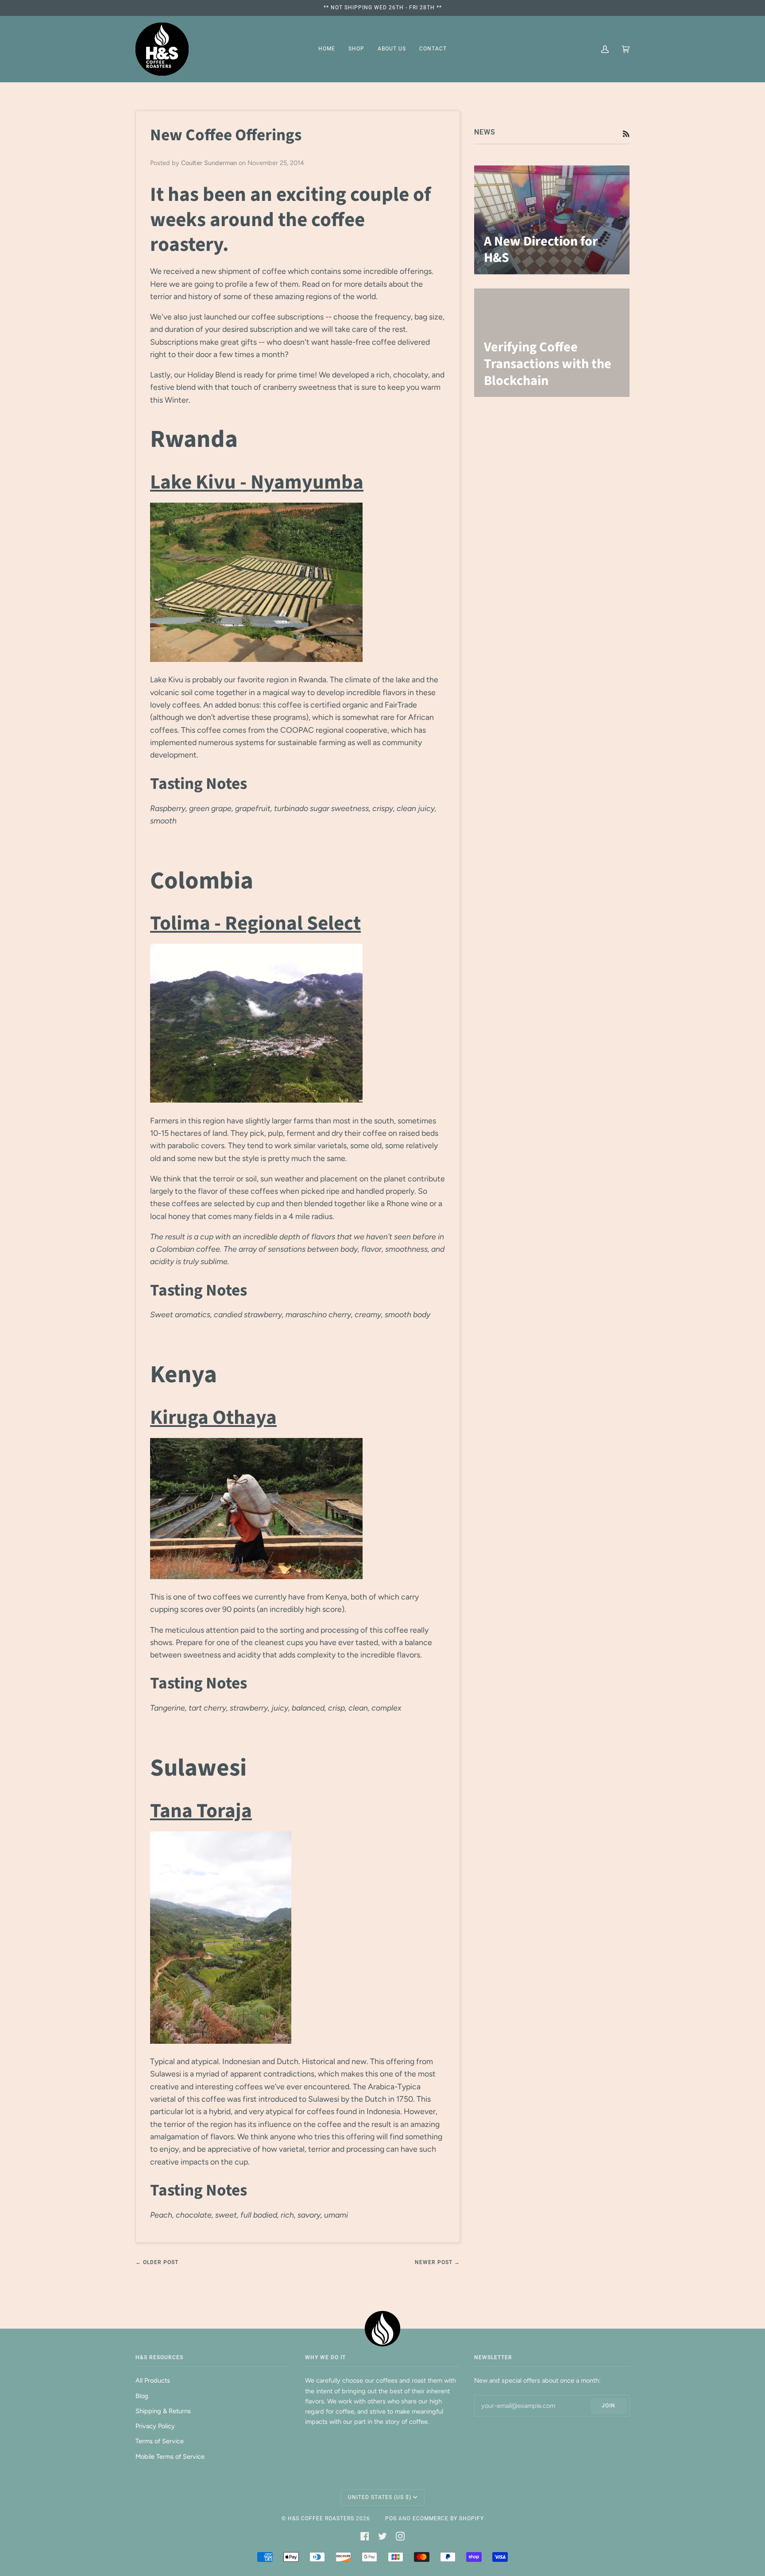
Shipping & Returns (163, 2411)
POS (391, 2518)
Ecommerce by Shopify (448, 2518)
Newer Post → (437, 2262)
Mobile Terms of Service (170, 2457)
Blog (142, 2396)
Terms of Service (160, 2441)
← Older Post (157, 2262)
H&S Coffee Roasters (321, 2518)
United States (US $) (380, 2497)
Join (609, 2406)
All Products (153, 2380)
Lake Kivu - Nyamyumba (257, 482)
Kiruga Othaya (213, 1418)
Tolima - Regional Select (255, 923)
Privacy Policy (155, 2426)
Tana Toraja (201, 1811)
